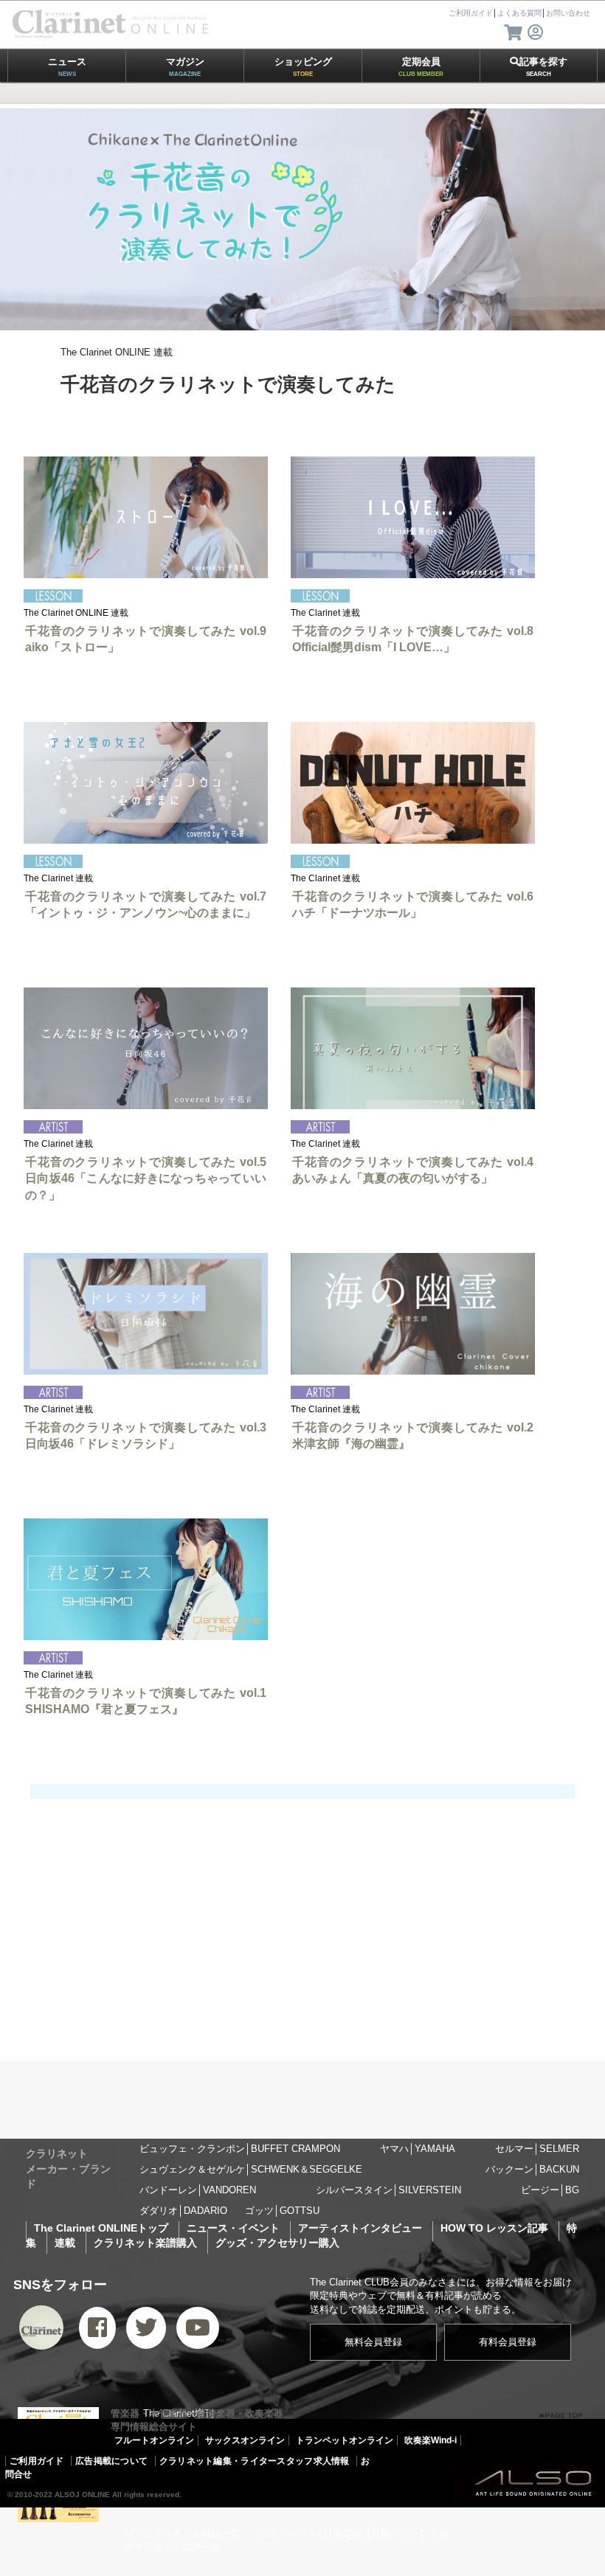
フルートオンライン (154, 2440)
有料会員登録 (508, 2342)
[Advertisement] (302, 1934)
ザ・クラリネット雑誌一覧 (182, 2534)
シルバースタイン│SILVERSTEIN (388, 2190)
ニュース (67, 67)
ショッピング (303, 67)
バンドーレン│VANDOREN (198, 2190)
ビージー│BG (550, 2190)
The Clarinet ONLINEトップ (101, 2228)
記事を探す (543, 67)
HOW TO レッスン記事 (494, 2228)
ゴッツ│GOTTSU (282, 2211)
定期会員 (421, 67)
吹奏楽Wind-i (431, 2440)
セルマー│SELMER (537, 2149)
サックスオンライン (245, 2440)
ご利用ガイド (37, 2461)
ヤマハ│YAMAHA (418, 2149)
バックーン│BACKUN (532, 2169)
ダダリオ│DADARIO (183, 2211)
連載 (65, 2243)
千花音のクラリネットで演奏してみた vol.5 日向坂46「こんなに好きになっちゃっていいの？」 (146, 1178)
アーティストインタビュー (360, 2228)
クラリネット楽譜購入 (145, 2243)
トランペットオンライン (345, 2440)
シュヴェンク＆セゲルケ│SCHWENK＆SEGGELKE (251, 2169)
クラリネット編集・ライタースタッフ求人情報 (255, 2461)
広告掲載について (111, 2461)
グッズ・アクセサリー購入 (277, 2243)
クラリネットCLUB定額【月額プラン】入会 (354, 2534)
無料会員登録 (373, 2342)
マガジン (185, 67)
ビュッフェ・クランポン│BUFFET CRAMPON (240, 2149)
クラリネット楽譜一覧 (173, 2547)
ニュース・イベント (233, 2228)
